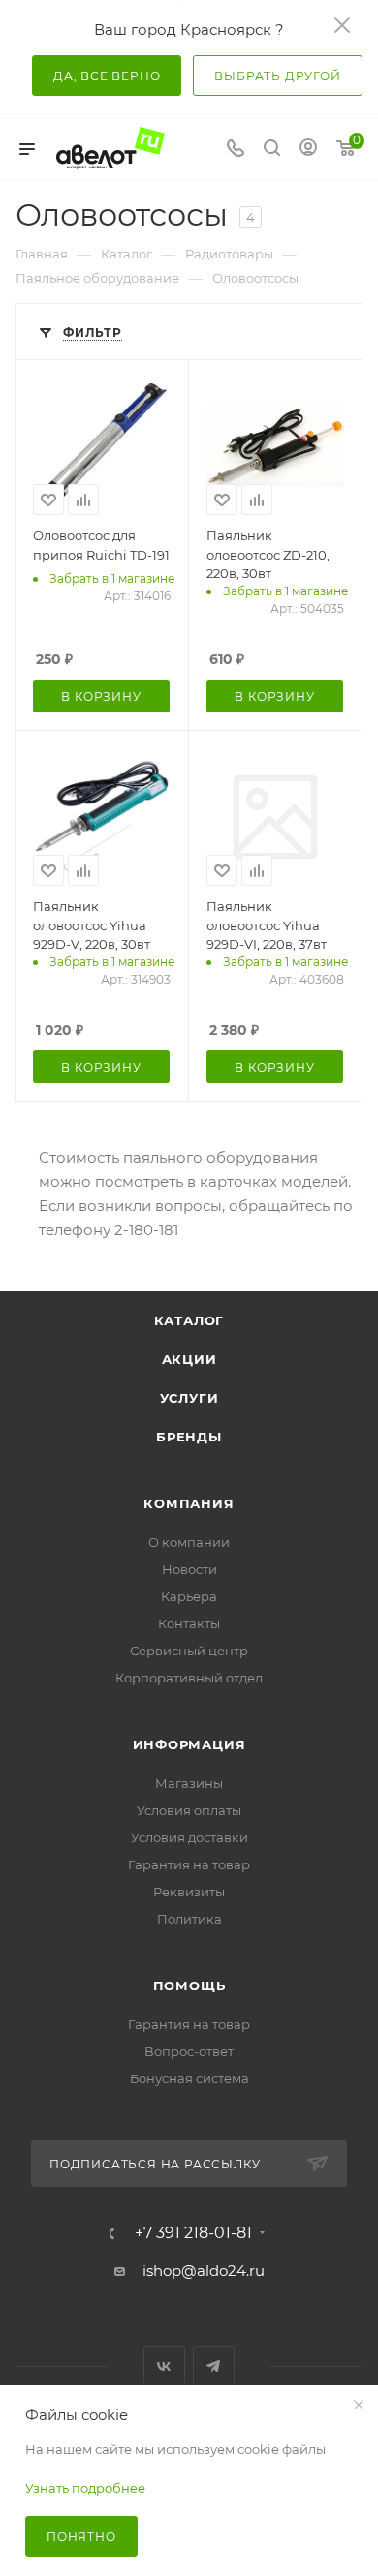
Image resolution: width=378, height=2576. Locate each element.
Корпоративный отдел (189, 1678)
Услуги (189, 1398)
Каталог (189, 1320)
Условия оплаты (189, 1810)
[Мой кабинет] (308, 150)
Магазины (189, 1783)
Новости (189, 1569)
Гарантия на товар (189, 1864)
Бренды (189, 1437)
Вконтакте (164, 2366)
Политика (189, 1919)
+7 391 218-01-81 (193, 2233)
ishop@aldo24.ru (204, 2271)
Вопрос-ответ (189, 2051)
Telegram (214, 2366)
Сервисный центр (189, 1651)
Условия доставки (189, 1837)
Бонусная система (189, 2078)
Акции (189, 1359)
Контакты (189, 1623)
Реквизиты (189, 1892)
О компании (189, 1542)
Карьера (189, 1596)
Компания (189, 1503)
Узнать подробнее (85, 2488)
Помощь (189, 1985)
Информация (189, 1744)
